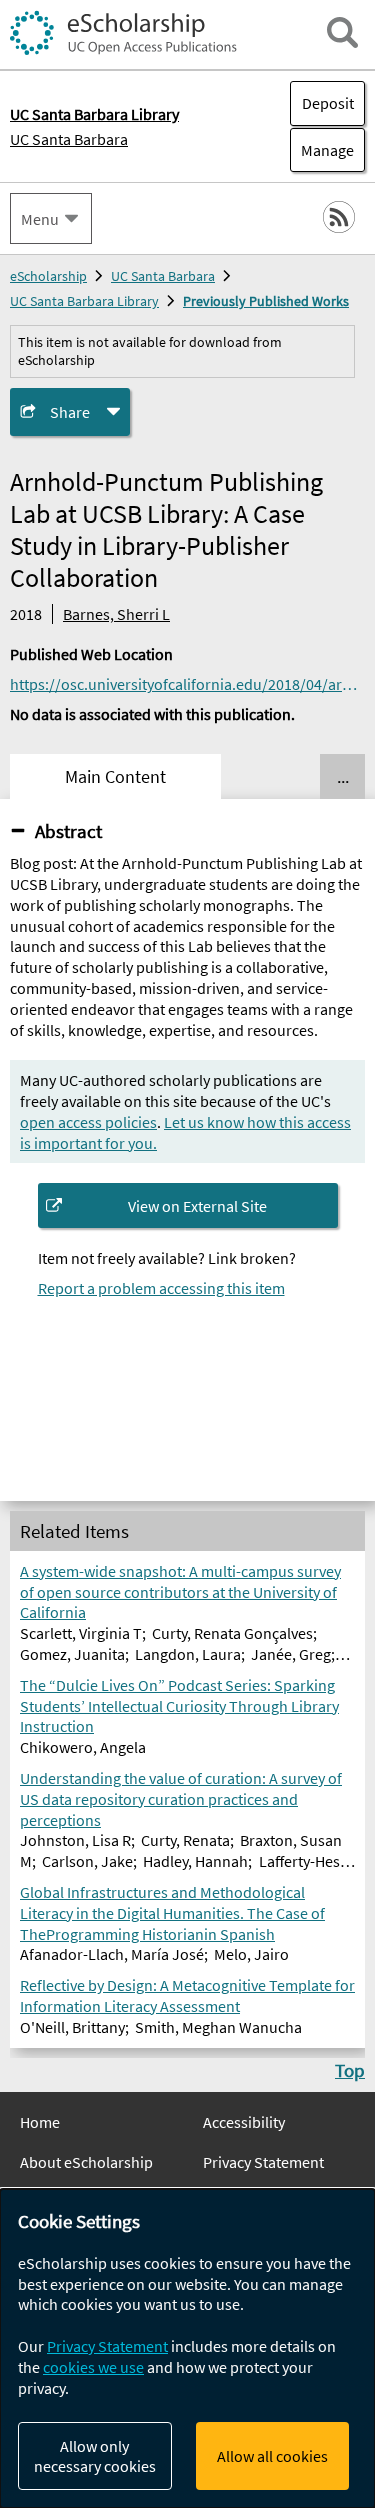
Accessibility (244, 2122)
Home (40, 2122)
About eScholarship (86, 2162)
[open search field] (342, 32)
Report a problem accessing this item (161, 1288)
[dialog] (187, 2348)
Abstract (68, 831)
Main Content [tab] (115, 777)
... (343, 777)
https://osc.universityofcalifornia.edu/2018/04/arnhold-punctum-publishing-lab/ (187, 684)
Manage (322, 150)
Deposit (328, 103)
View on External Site (197, 1206)
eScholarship (48, 276)
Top (350, 2070)
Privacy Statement (263, 2162)
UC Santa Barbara (69, 139)
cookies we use (93, 2367)
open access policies (88, 1122)
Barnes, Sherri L (116, 614)
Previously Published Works (266, 301)
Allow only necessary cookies (95, 2456)
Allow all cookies (272, 2456)
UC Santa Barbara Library (84, 301)
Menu (40, 219)
